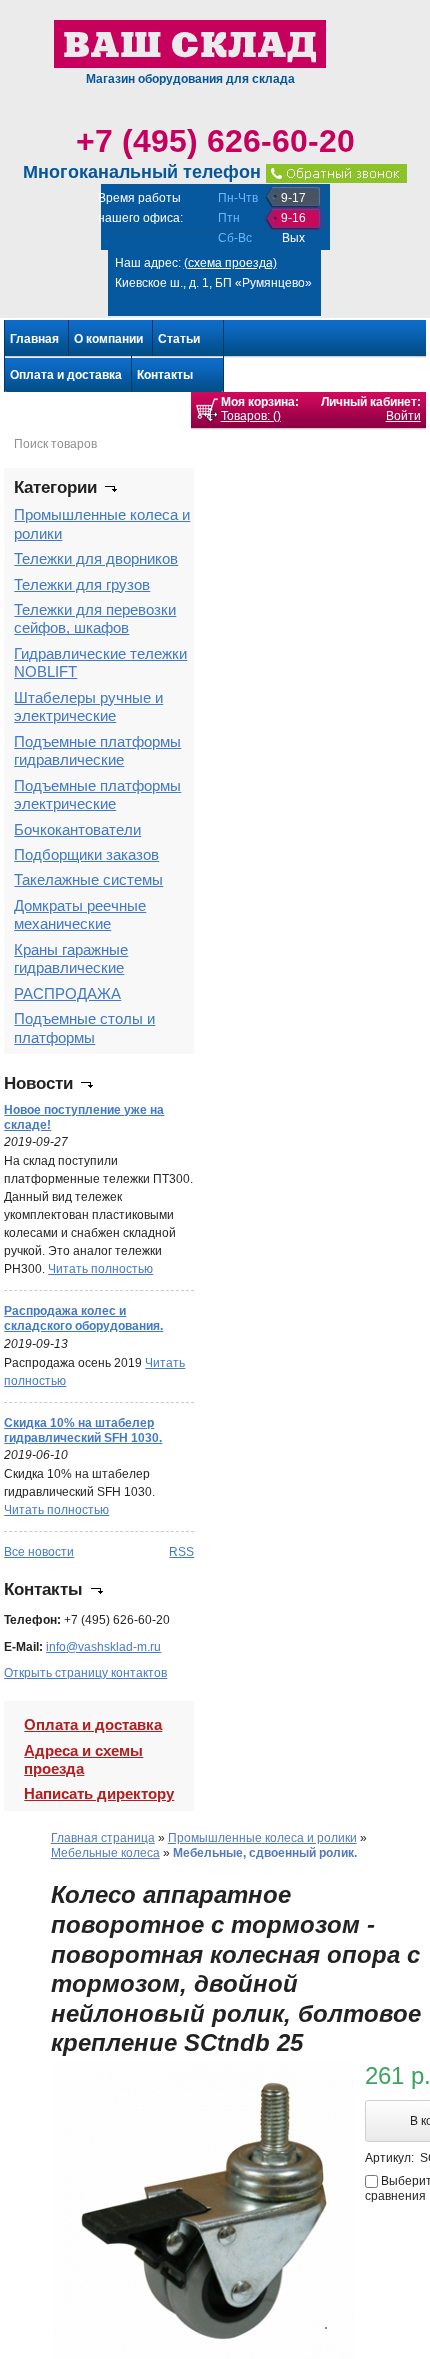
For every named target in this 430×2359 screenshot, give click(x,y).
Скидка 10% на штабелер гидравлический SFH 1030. (83, 1430)
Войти (403, 416)
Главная (34, 339)
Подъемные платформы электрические (97, 794)
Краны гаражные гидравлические (71, 958)
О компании (108, 339)
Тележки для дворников (96, 558)
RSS (181, 1552)
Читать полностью (100, 1269)
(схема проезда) (230, 263)
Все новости (39, 1552)
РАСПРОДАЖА (67, 993)
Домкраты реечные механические (80, 914)
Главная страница (103, 1838)
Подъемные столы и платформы (84, 1027)
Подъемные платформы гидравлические (97, 750)
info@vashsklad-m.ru (103, 1647)
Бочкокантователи (77, 829)
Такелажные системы (88, 879)
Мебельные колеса (105, 1853)
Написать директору (99, 1793)
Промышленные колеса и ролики (262, 1838)
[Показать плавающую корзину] (207, 410)
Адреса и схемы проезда (83, 1759)
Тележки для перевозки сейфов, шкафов (95, 618)
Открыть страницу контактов (85, 1673)
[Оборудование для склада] (190, 43)
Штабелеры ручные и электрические (88, 706)
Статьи (179, 339)
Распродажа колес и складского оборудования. (83, 1318)
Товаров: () (251, 416)
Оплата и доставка (66, 375)
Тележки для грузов (82, 584)
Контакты (165, 375)
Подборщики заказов (86, 854)
